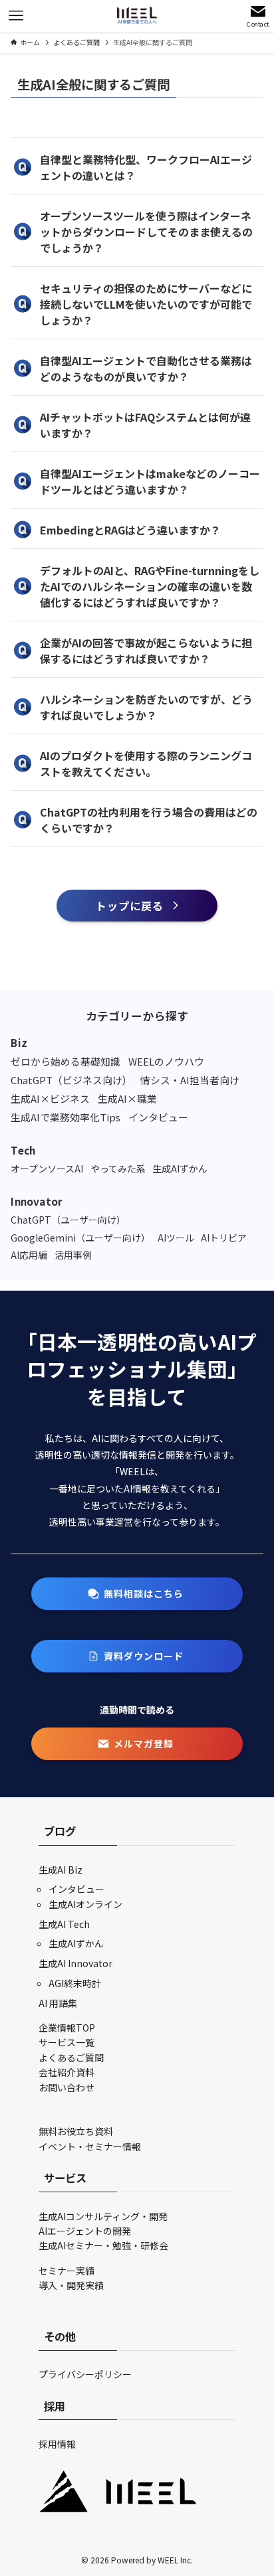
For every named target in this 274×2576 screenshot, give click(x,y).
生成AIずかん (76, 1943)
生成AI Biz (61, 1870)
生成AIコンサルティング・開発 (103, 2216)
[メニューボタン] (16, 16)
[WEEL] (137, 16)
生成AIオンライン (85, 1904)
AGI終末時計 (75, 1983)
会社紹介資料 (67, 2072)
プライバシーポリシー (85, 2374)
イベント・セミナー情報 (90, 2146)
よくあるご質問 (71, 2057)
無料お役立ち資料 (76, 2131)
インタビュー (76, 1889)
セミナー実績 (67, 2271)
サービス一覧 (67, 2042)
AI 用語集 (58, 2003)
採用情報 (57, 2444)
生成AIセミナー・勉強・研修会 (103, 2245)
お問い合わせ (67, 2087)
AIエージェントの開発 (85, 2231)
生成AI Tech (64, 1924)
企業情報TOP (67, 2028)
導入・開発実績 (71, 2285)
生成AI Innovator (75, 1963)
